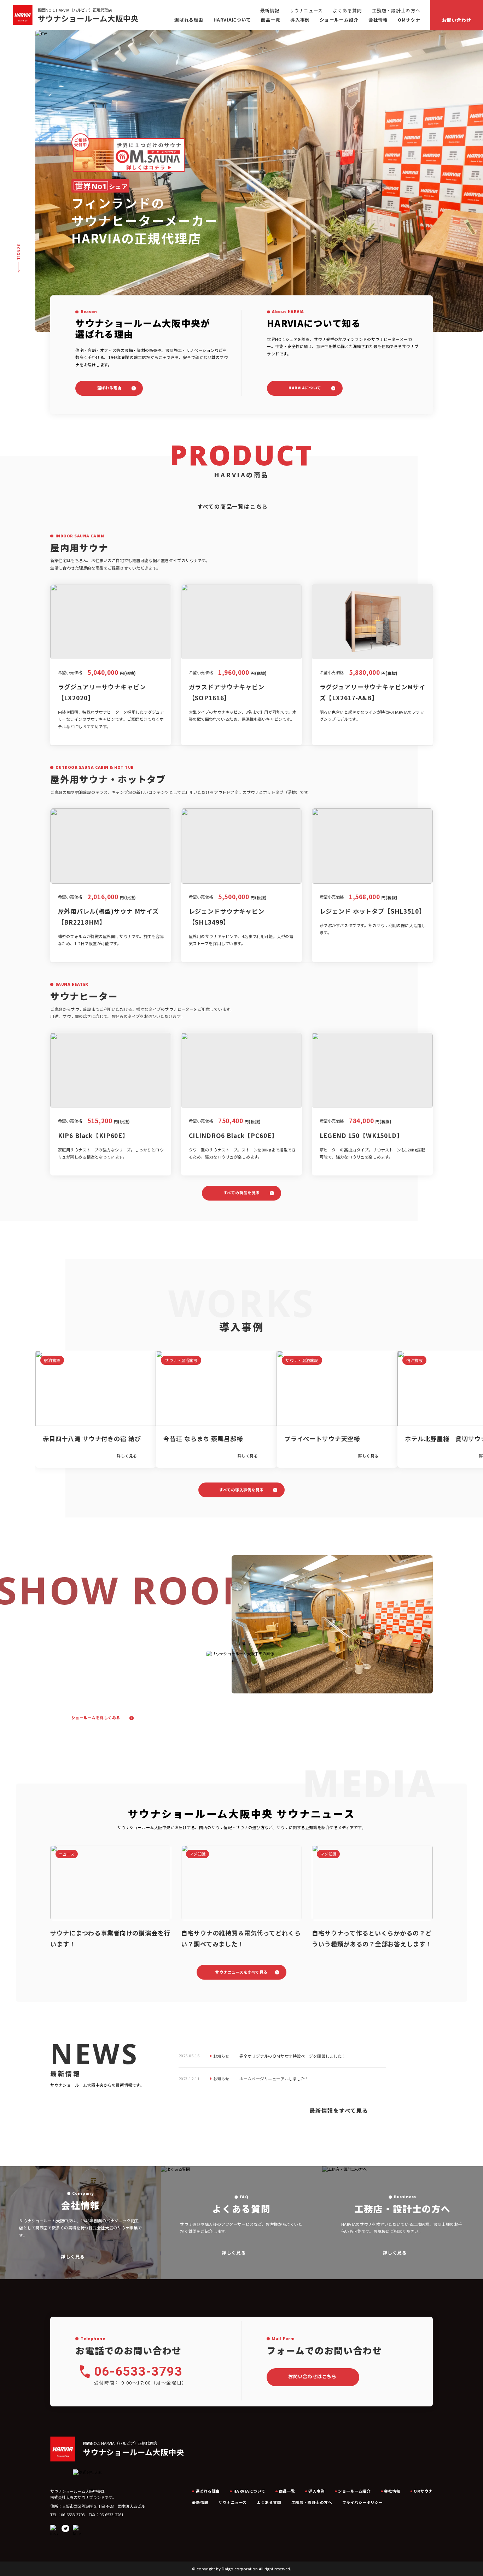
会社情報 (378, 20)
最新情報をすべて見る (339, 2111)
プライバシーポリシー (363, 2502)
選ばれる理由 (189, 20)
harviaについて (232, 20)
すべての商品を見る (242, 1193)
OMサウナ (409, 20)
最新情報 (270, 10)
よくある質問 (347, 10)
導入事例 (300, 20)
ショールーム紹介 (339, 20)
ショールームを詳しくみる (96, 1718)
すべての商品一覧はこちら (232, 506)
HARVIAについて (305, 388)
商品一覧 (271, 20)
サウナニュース (306, 10)
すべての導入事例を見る (241, 1490)
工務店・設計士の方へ (396, 10)
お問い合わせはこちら (312, 2376)
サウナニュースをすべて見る (241, 1972)
